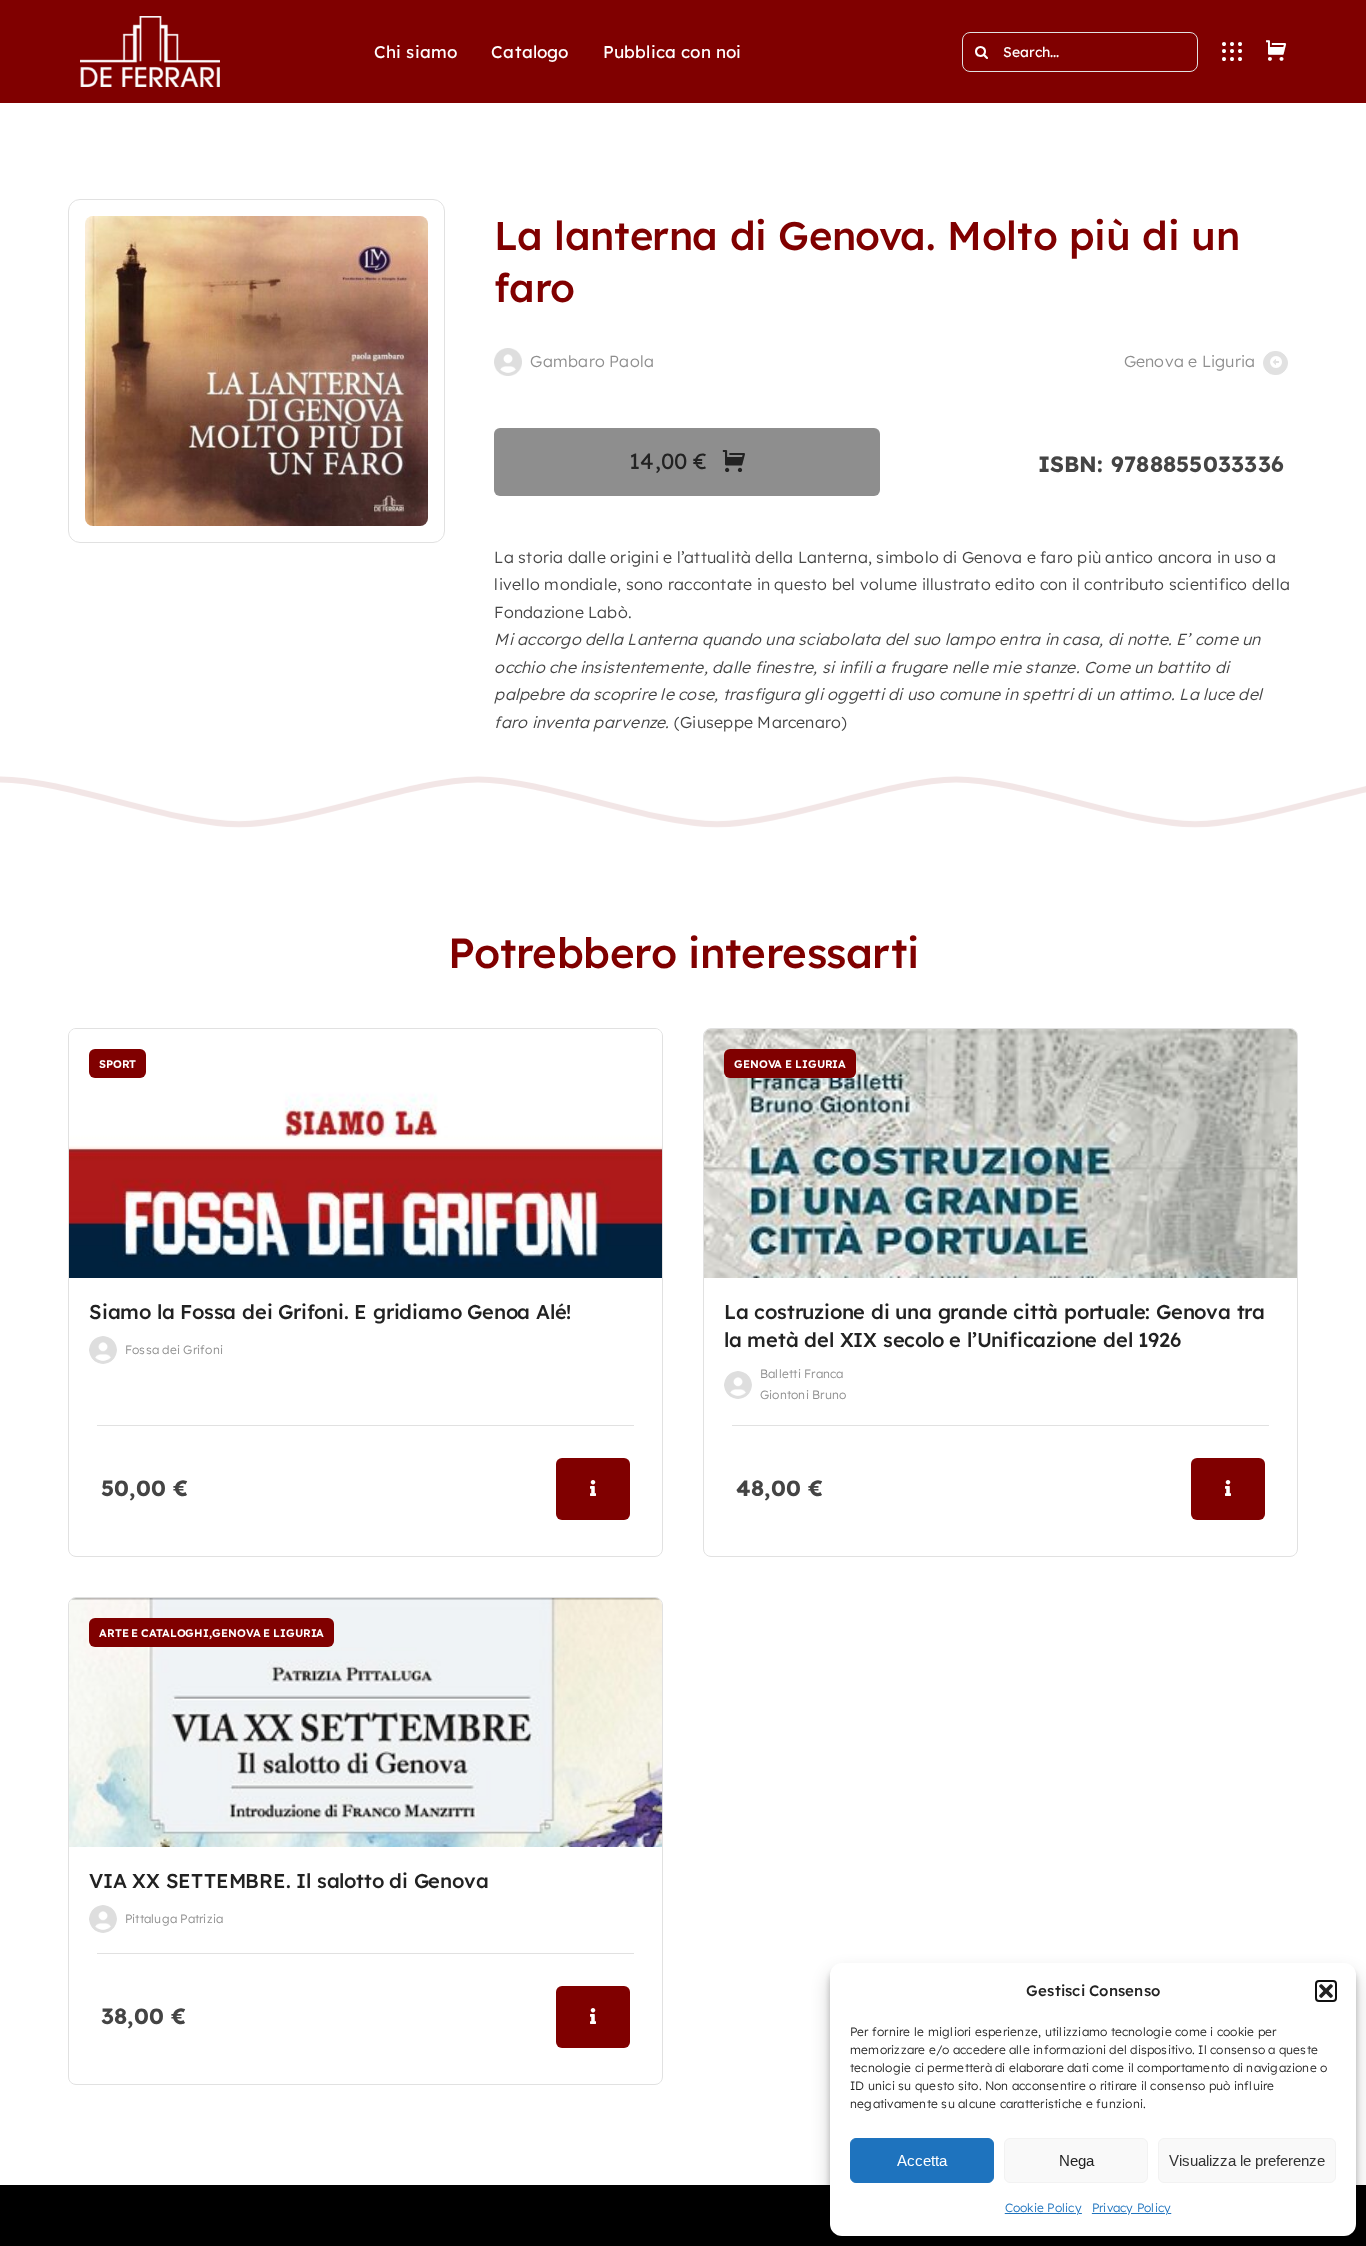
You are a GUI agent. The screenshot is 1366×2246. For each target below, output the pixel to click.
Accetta (922, 2160)
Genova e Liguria (1190, 361)
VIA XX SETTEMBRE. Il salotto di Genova (288, 1880)
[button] (1326, 1991)
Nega (1076, 2160)
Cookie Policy (1043, 2207)
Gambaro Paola (592, 361)
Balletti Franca (802, 1373)
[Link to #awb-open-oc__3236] (1232, 52)
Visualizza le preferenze (1247, 2160)
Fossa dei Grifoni (174, 1349)
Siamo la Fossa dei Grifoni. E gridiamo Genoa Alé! (330, 1311)
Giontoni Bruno (803, 1394)
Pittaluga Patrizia (174, 1918)
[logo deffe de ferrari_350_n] (150, 24)
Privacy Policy (1131, 2207)
